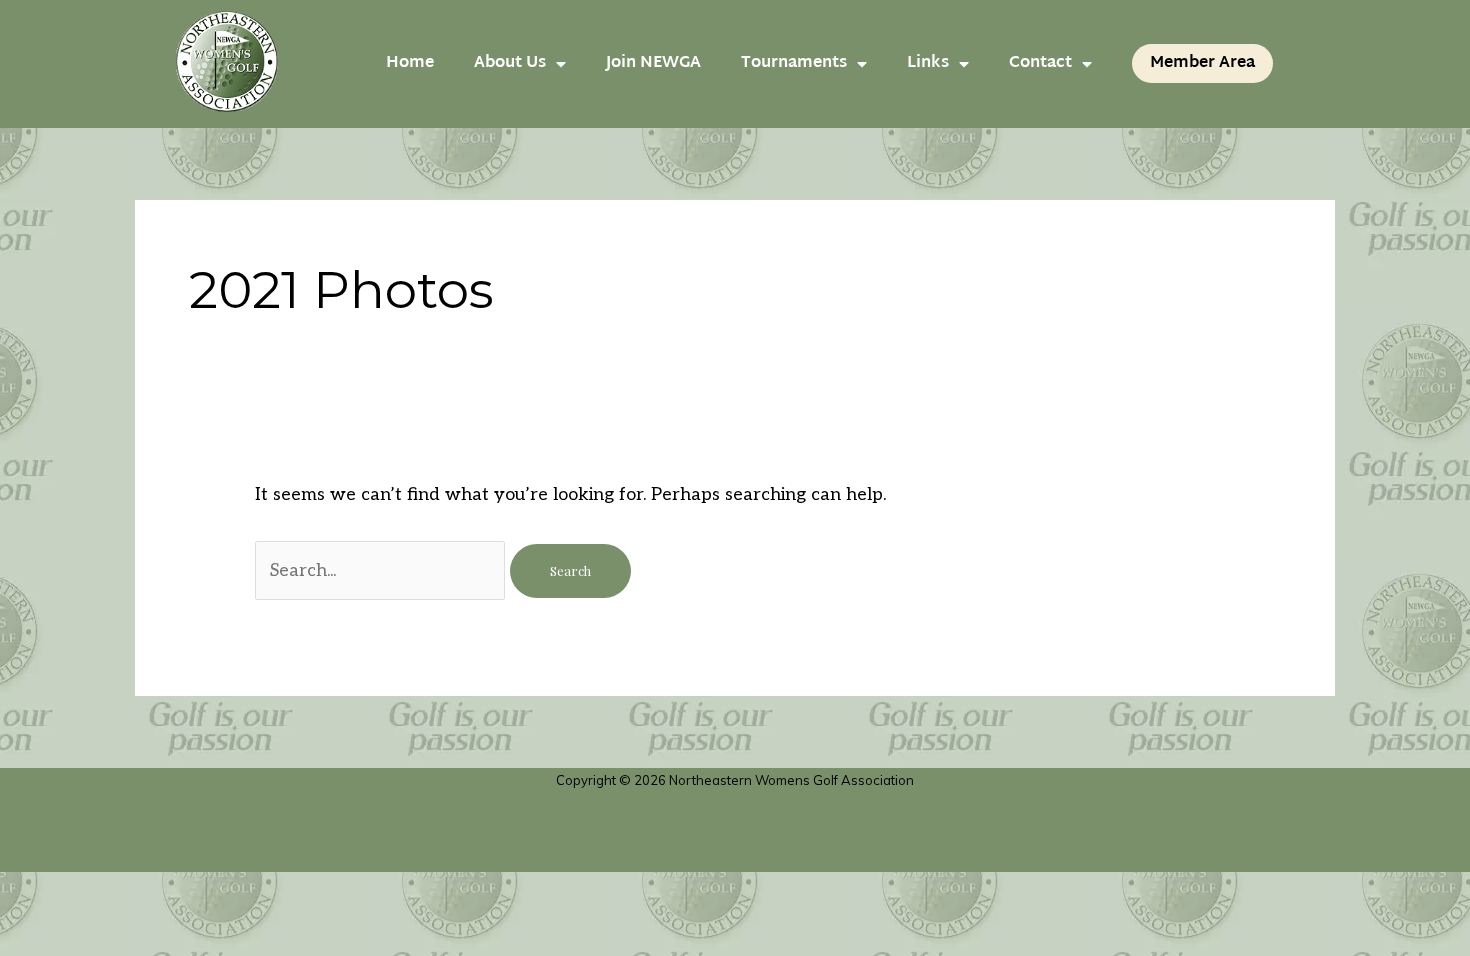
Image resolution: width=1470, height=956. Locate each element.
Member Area (1202, 63)
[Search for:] (382, 570)
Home (410, 63)
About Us (510, 63)
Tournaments (794, 63)
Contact (1040, 63)
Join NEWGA (653, 63)
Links (928, 63)
